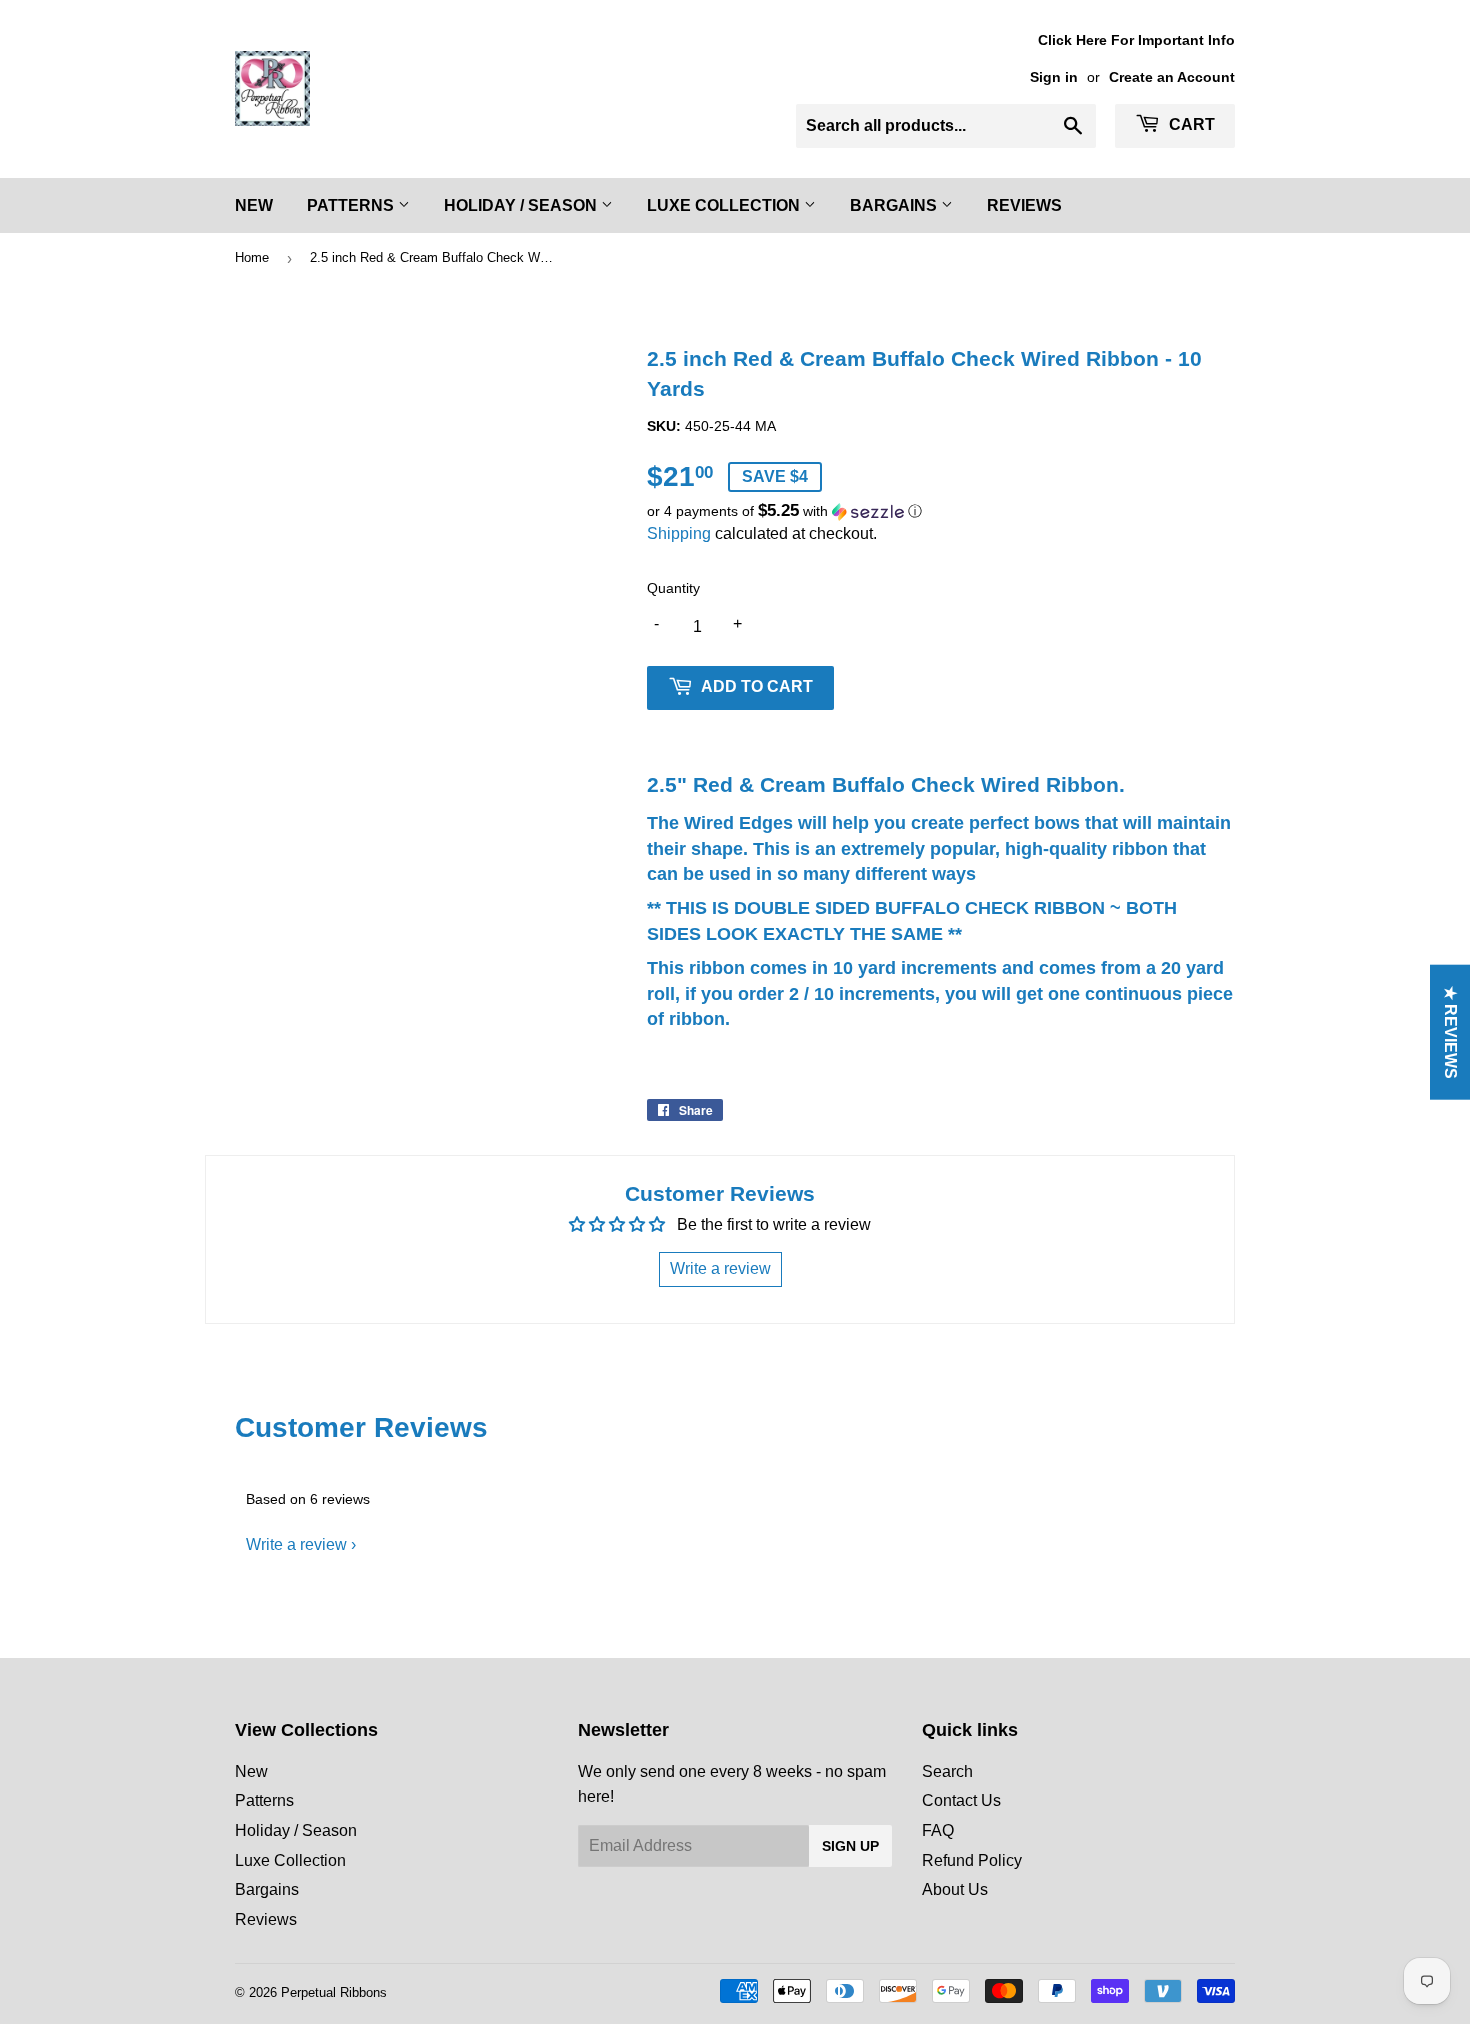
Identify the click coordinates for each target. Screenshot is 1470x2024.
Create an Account (1172, 77)
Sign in (1054, 77)
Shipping (679, 533)
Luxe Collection (725, 205)
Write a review (296, 1544)
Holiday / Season (522, 205)
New (254, 205)
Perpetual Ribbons (334, 1992)
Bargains (895, 205)
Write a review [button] (720, 1268)
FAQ (938, 1830)
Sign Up (850, 1846)
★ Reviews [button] (1450, 1032)
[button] (941, 511)
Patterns (352, 205)
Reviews (1024, 205)
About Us (955, 1889)
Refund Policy (972, 1860)
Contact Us (961, 1800)
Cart (1190, 124)
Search (947, 1771)
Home (252, 257)
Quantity (673, 588)
